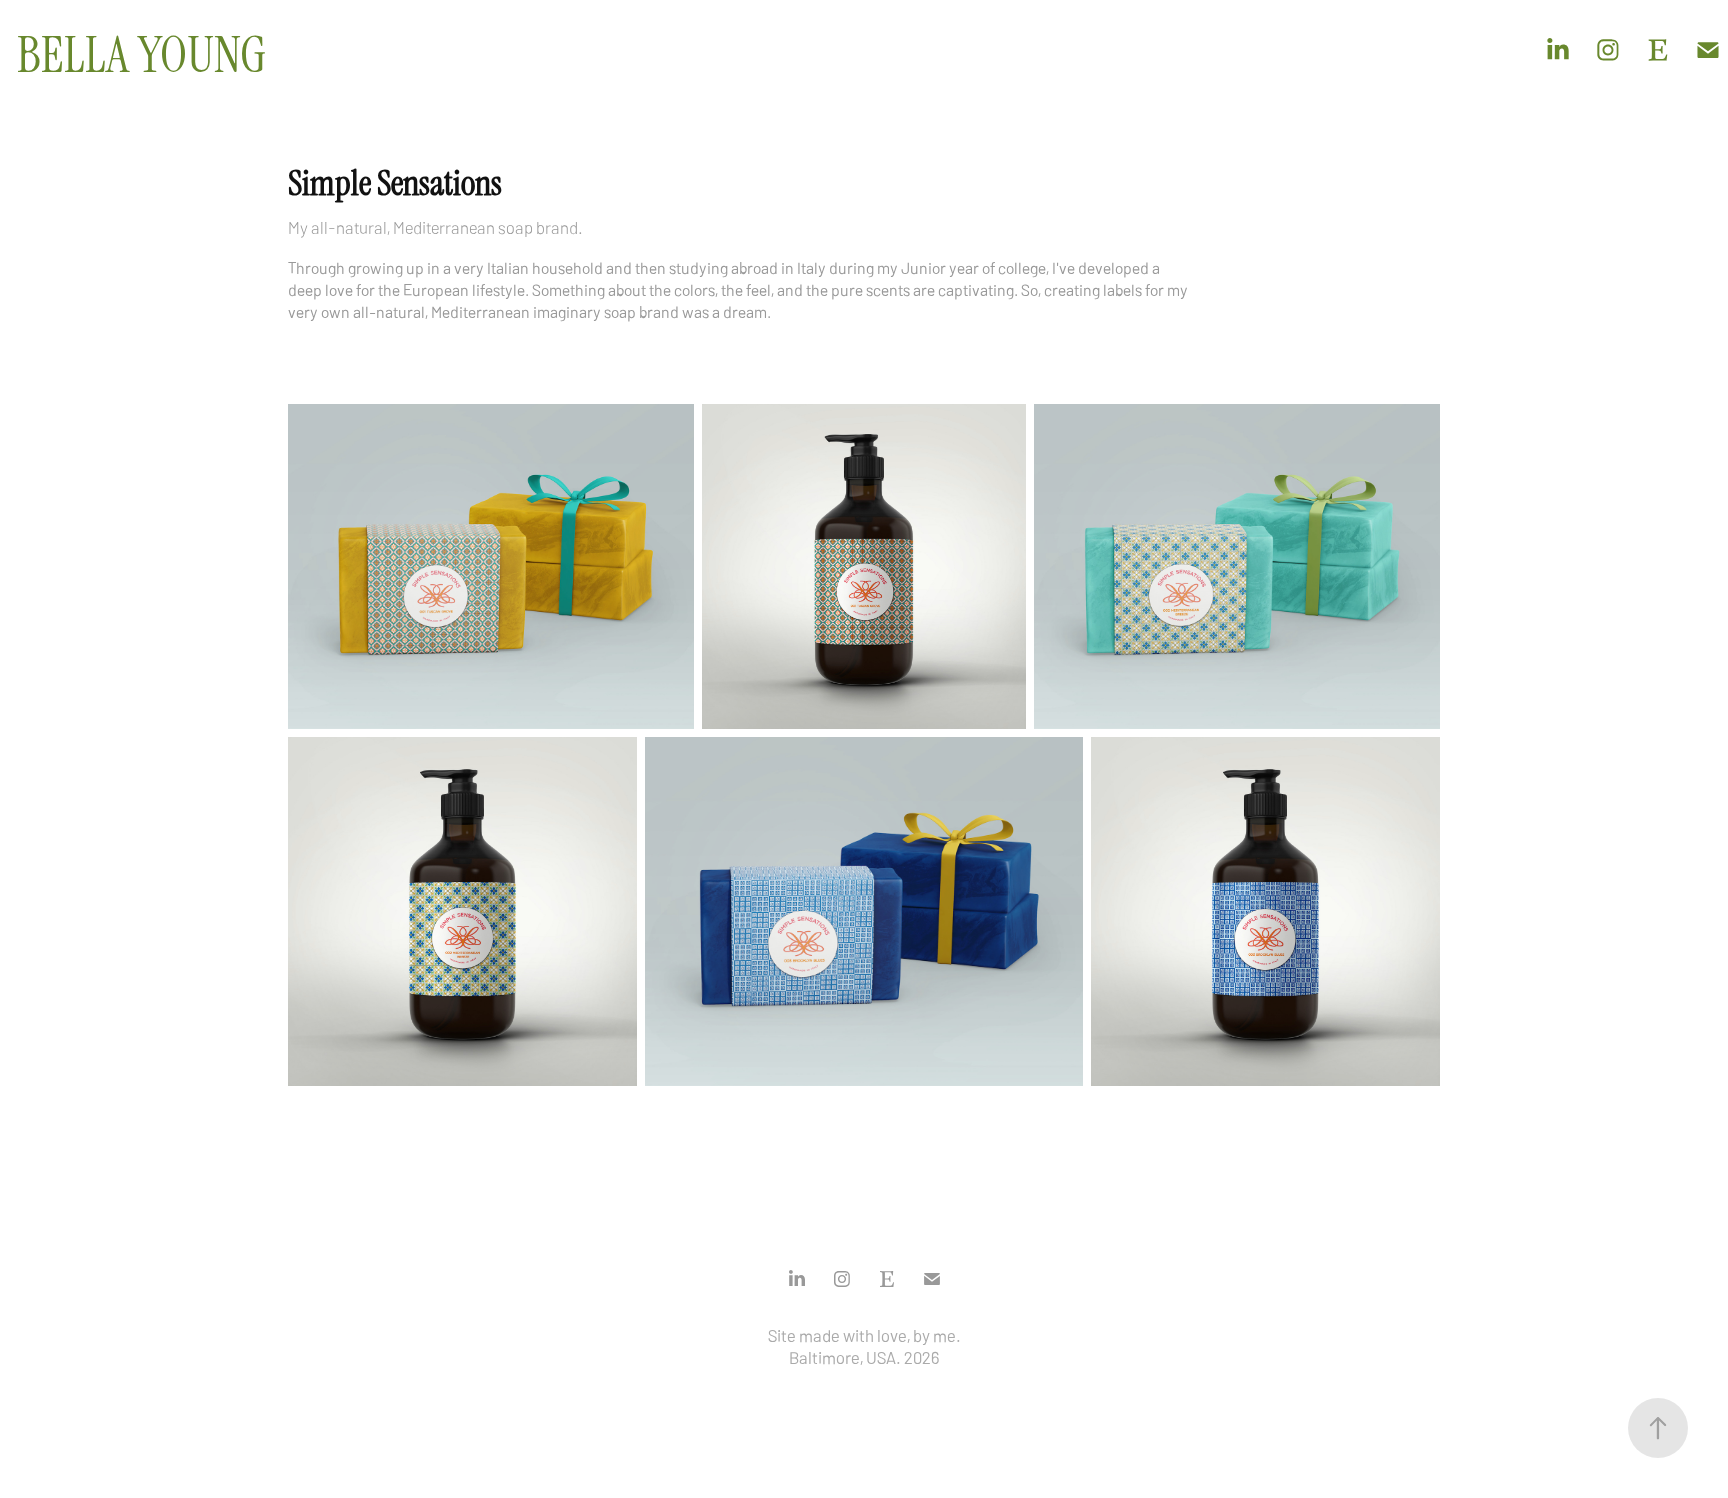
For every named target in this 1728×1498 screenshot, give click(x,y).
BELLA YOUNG (141, 55)
